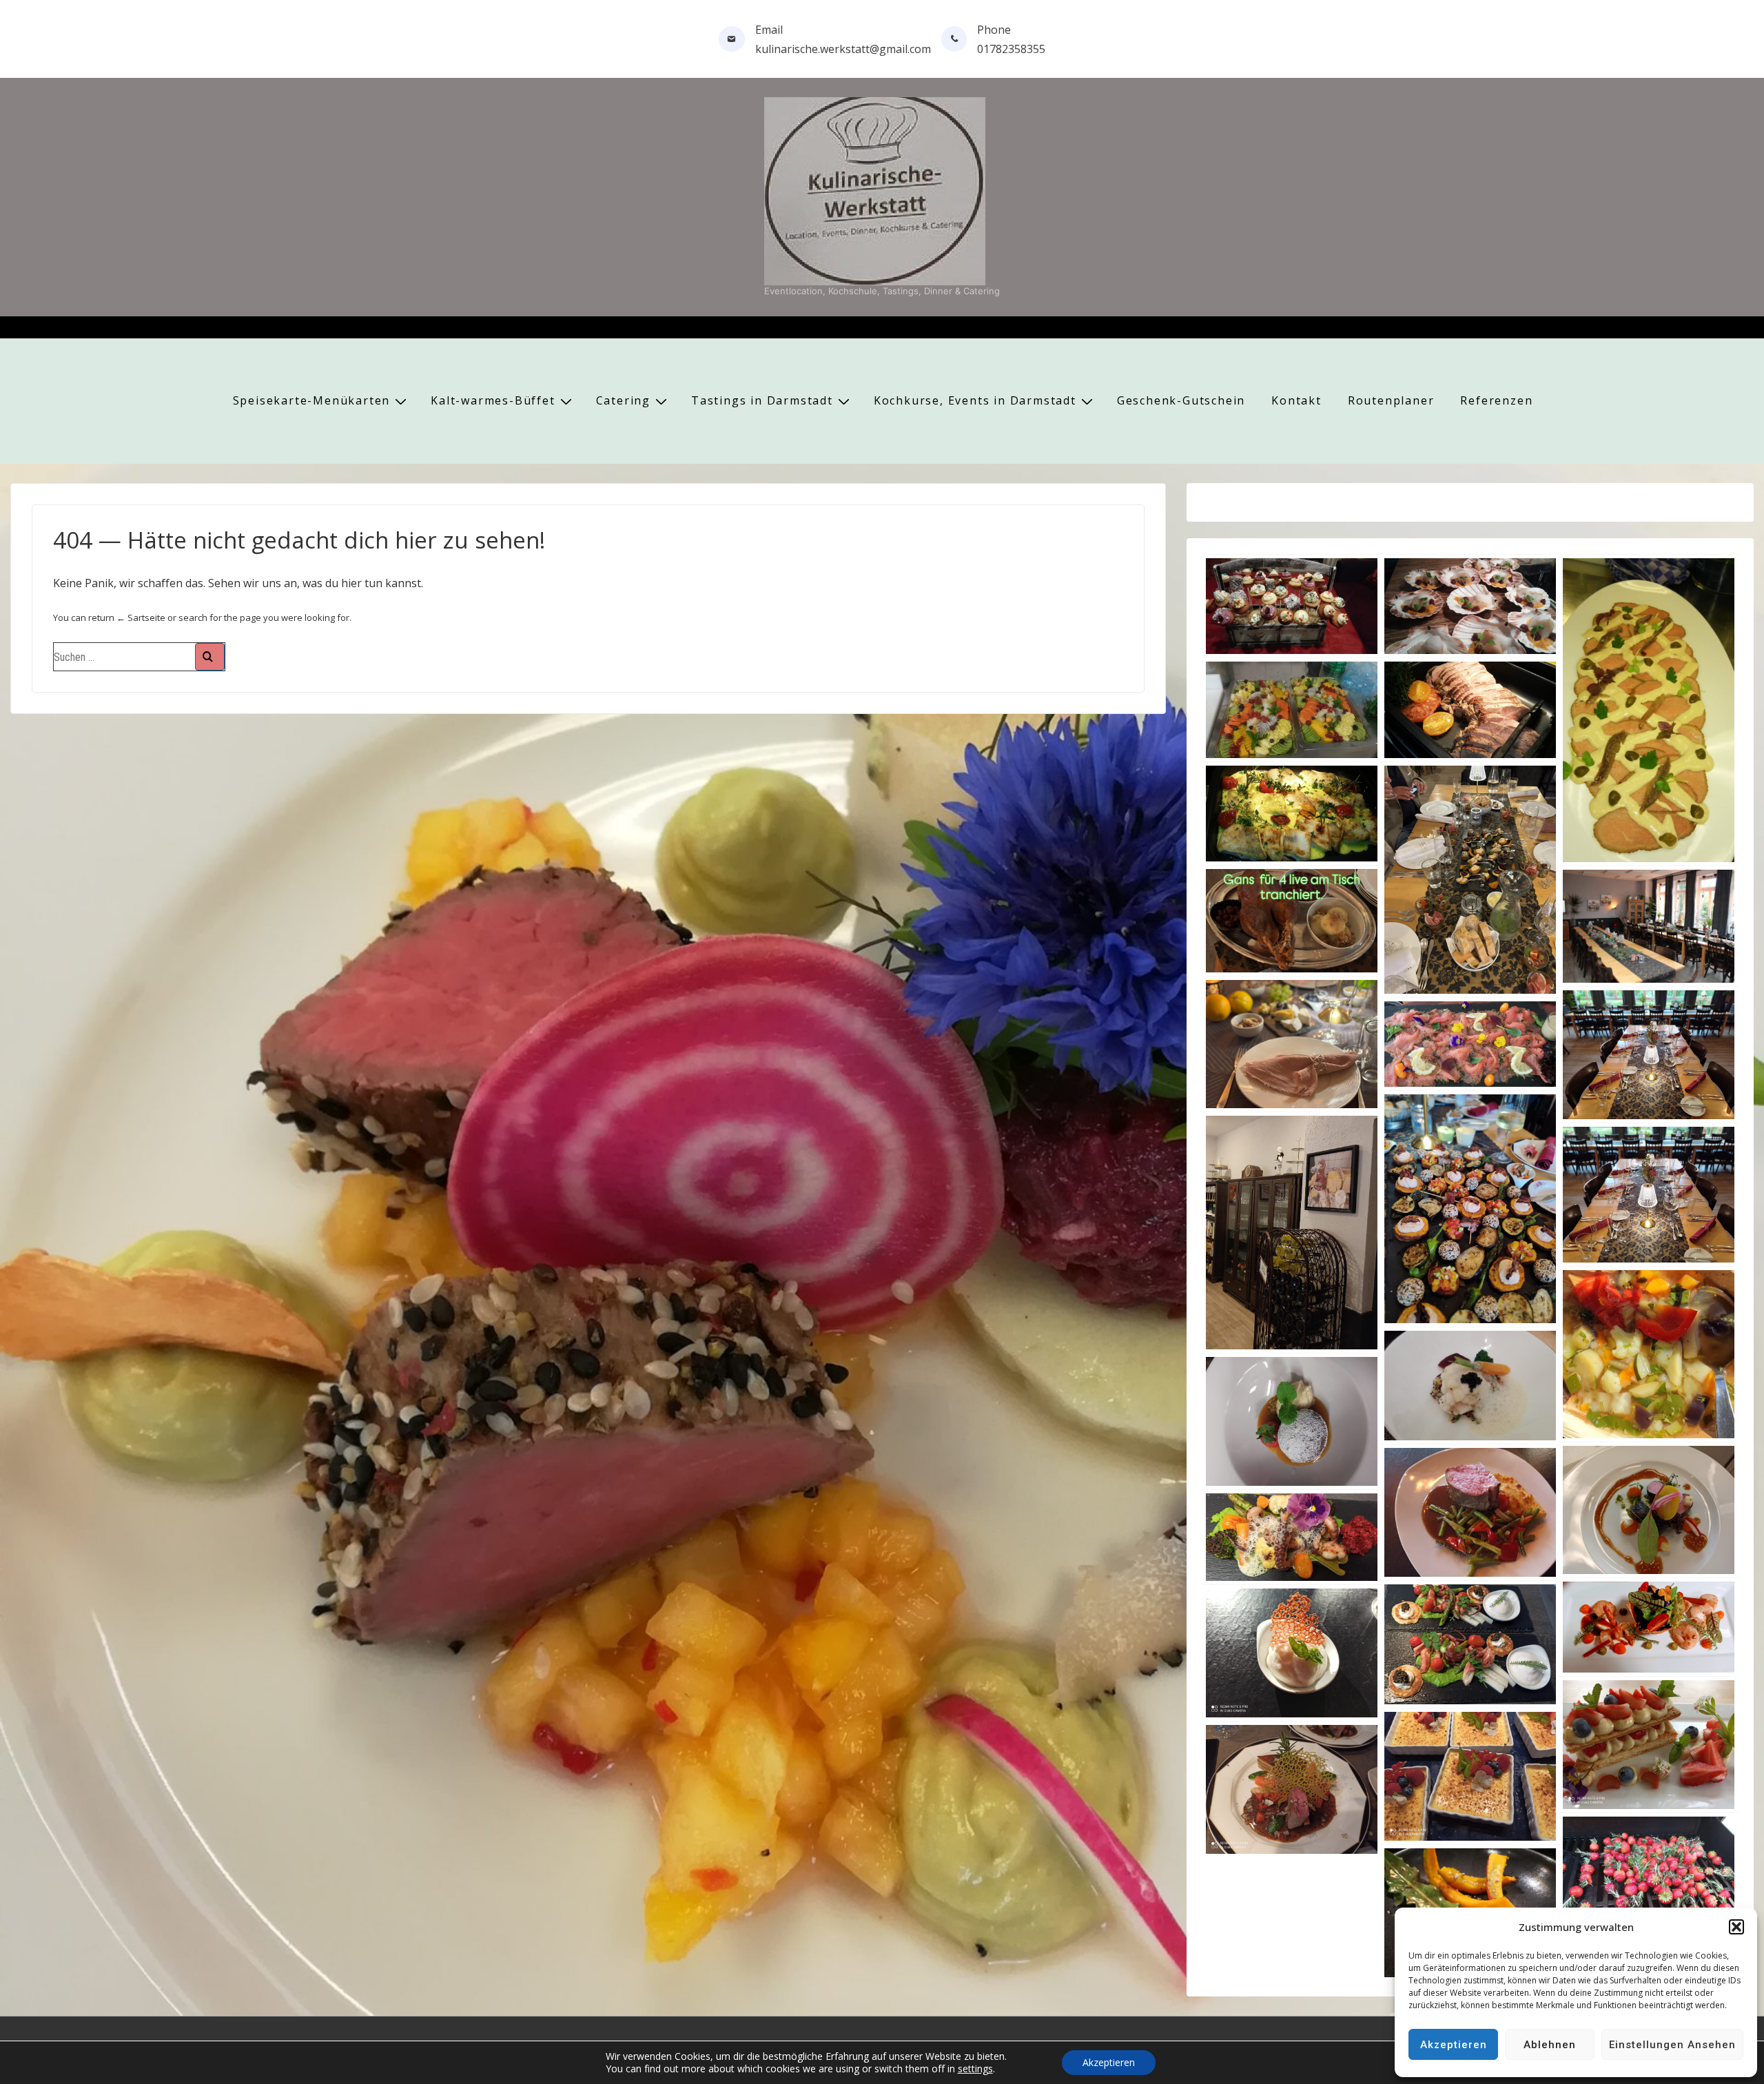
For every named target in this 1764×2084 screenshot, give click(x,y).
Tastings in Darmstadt (762, 400)
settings (975, 2069)
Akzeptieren (1454, 2045)
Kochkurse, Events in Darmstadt (975, 400)
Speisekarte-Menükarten (312, 400)
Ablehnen (1550, 2045)
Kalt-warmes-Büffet (493, 400)
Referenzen (1496, 400)
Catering (623, 400)
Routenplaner (1391, 400)
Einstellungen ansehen (1672, 2045)
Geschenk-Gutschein (1181, 400)
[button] (1736, 1927)
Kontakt (1296, 400)
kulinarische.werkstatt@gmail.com (843, 49)
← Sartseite (141, 617)
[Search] (210, 657)
